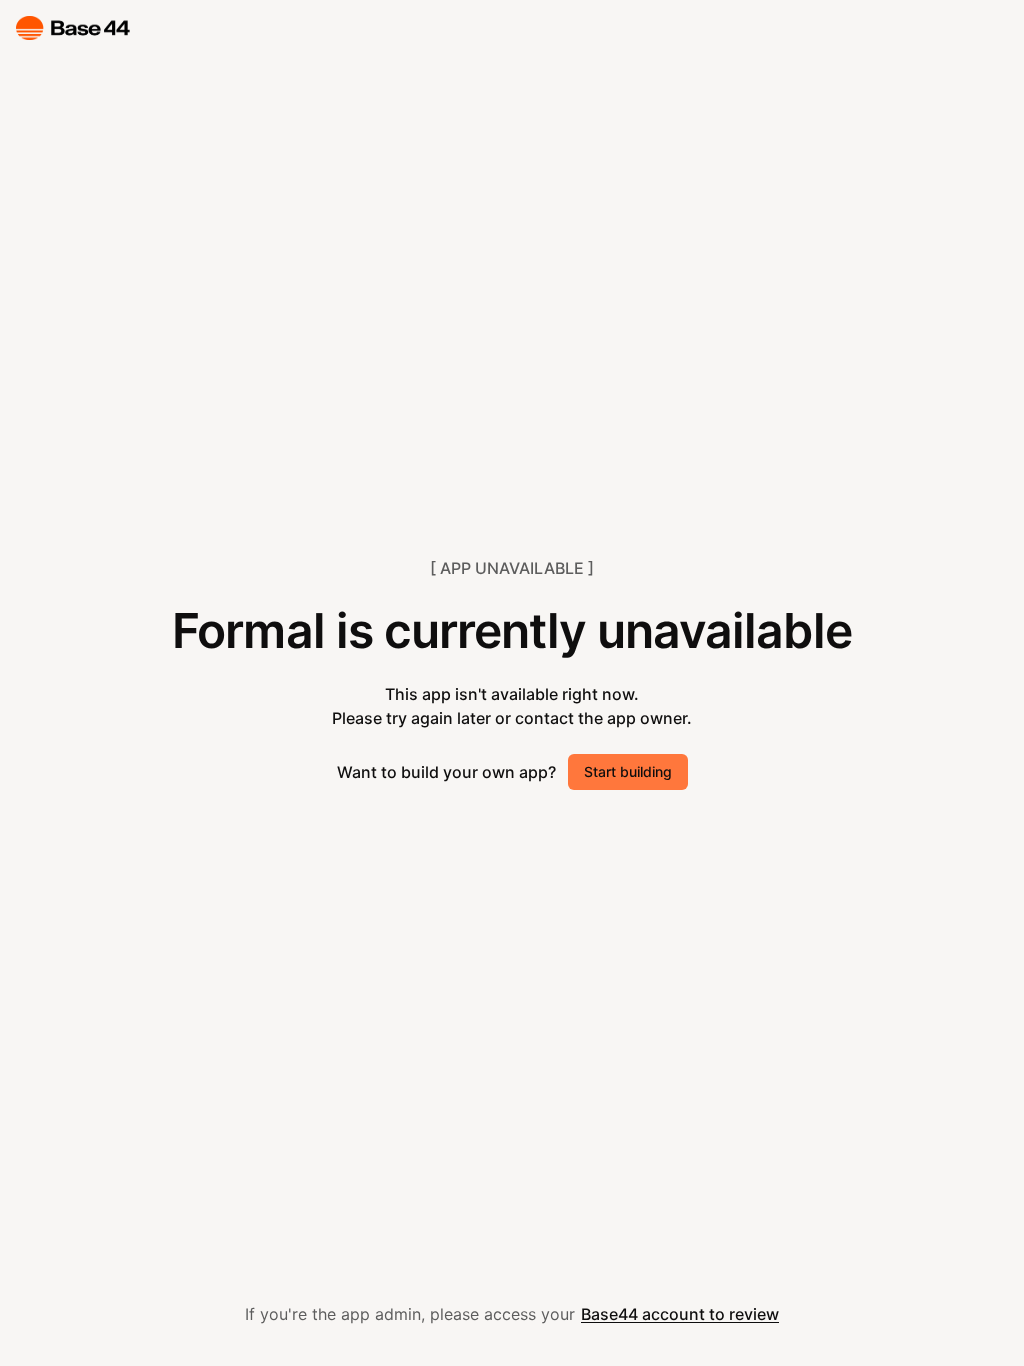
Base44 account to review (680, 1314)
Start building (628, 771)
